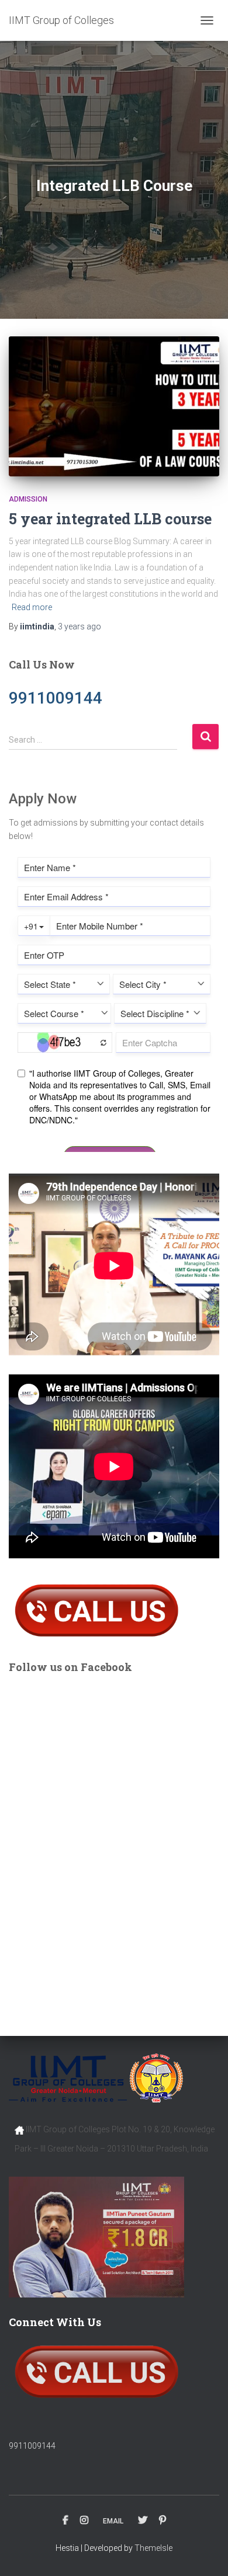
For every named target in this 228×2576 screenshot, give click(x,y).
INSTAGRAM (84, 2521)
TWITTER (143, 2521)
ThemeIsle (153, 2548)
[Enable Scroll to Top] (205, 2553)
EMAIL (113, 2521)
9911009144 (32, 2446)
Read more (32, 607)
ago (80, 626)
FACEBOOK (65, 2521)
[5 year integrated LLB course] (114, 406)
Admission (28, 499)
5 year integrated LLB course (110, 519)
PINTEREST (163, 2521)
